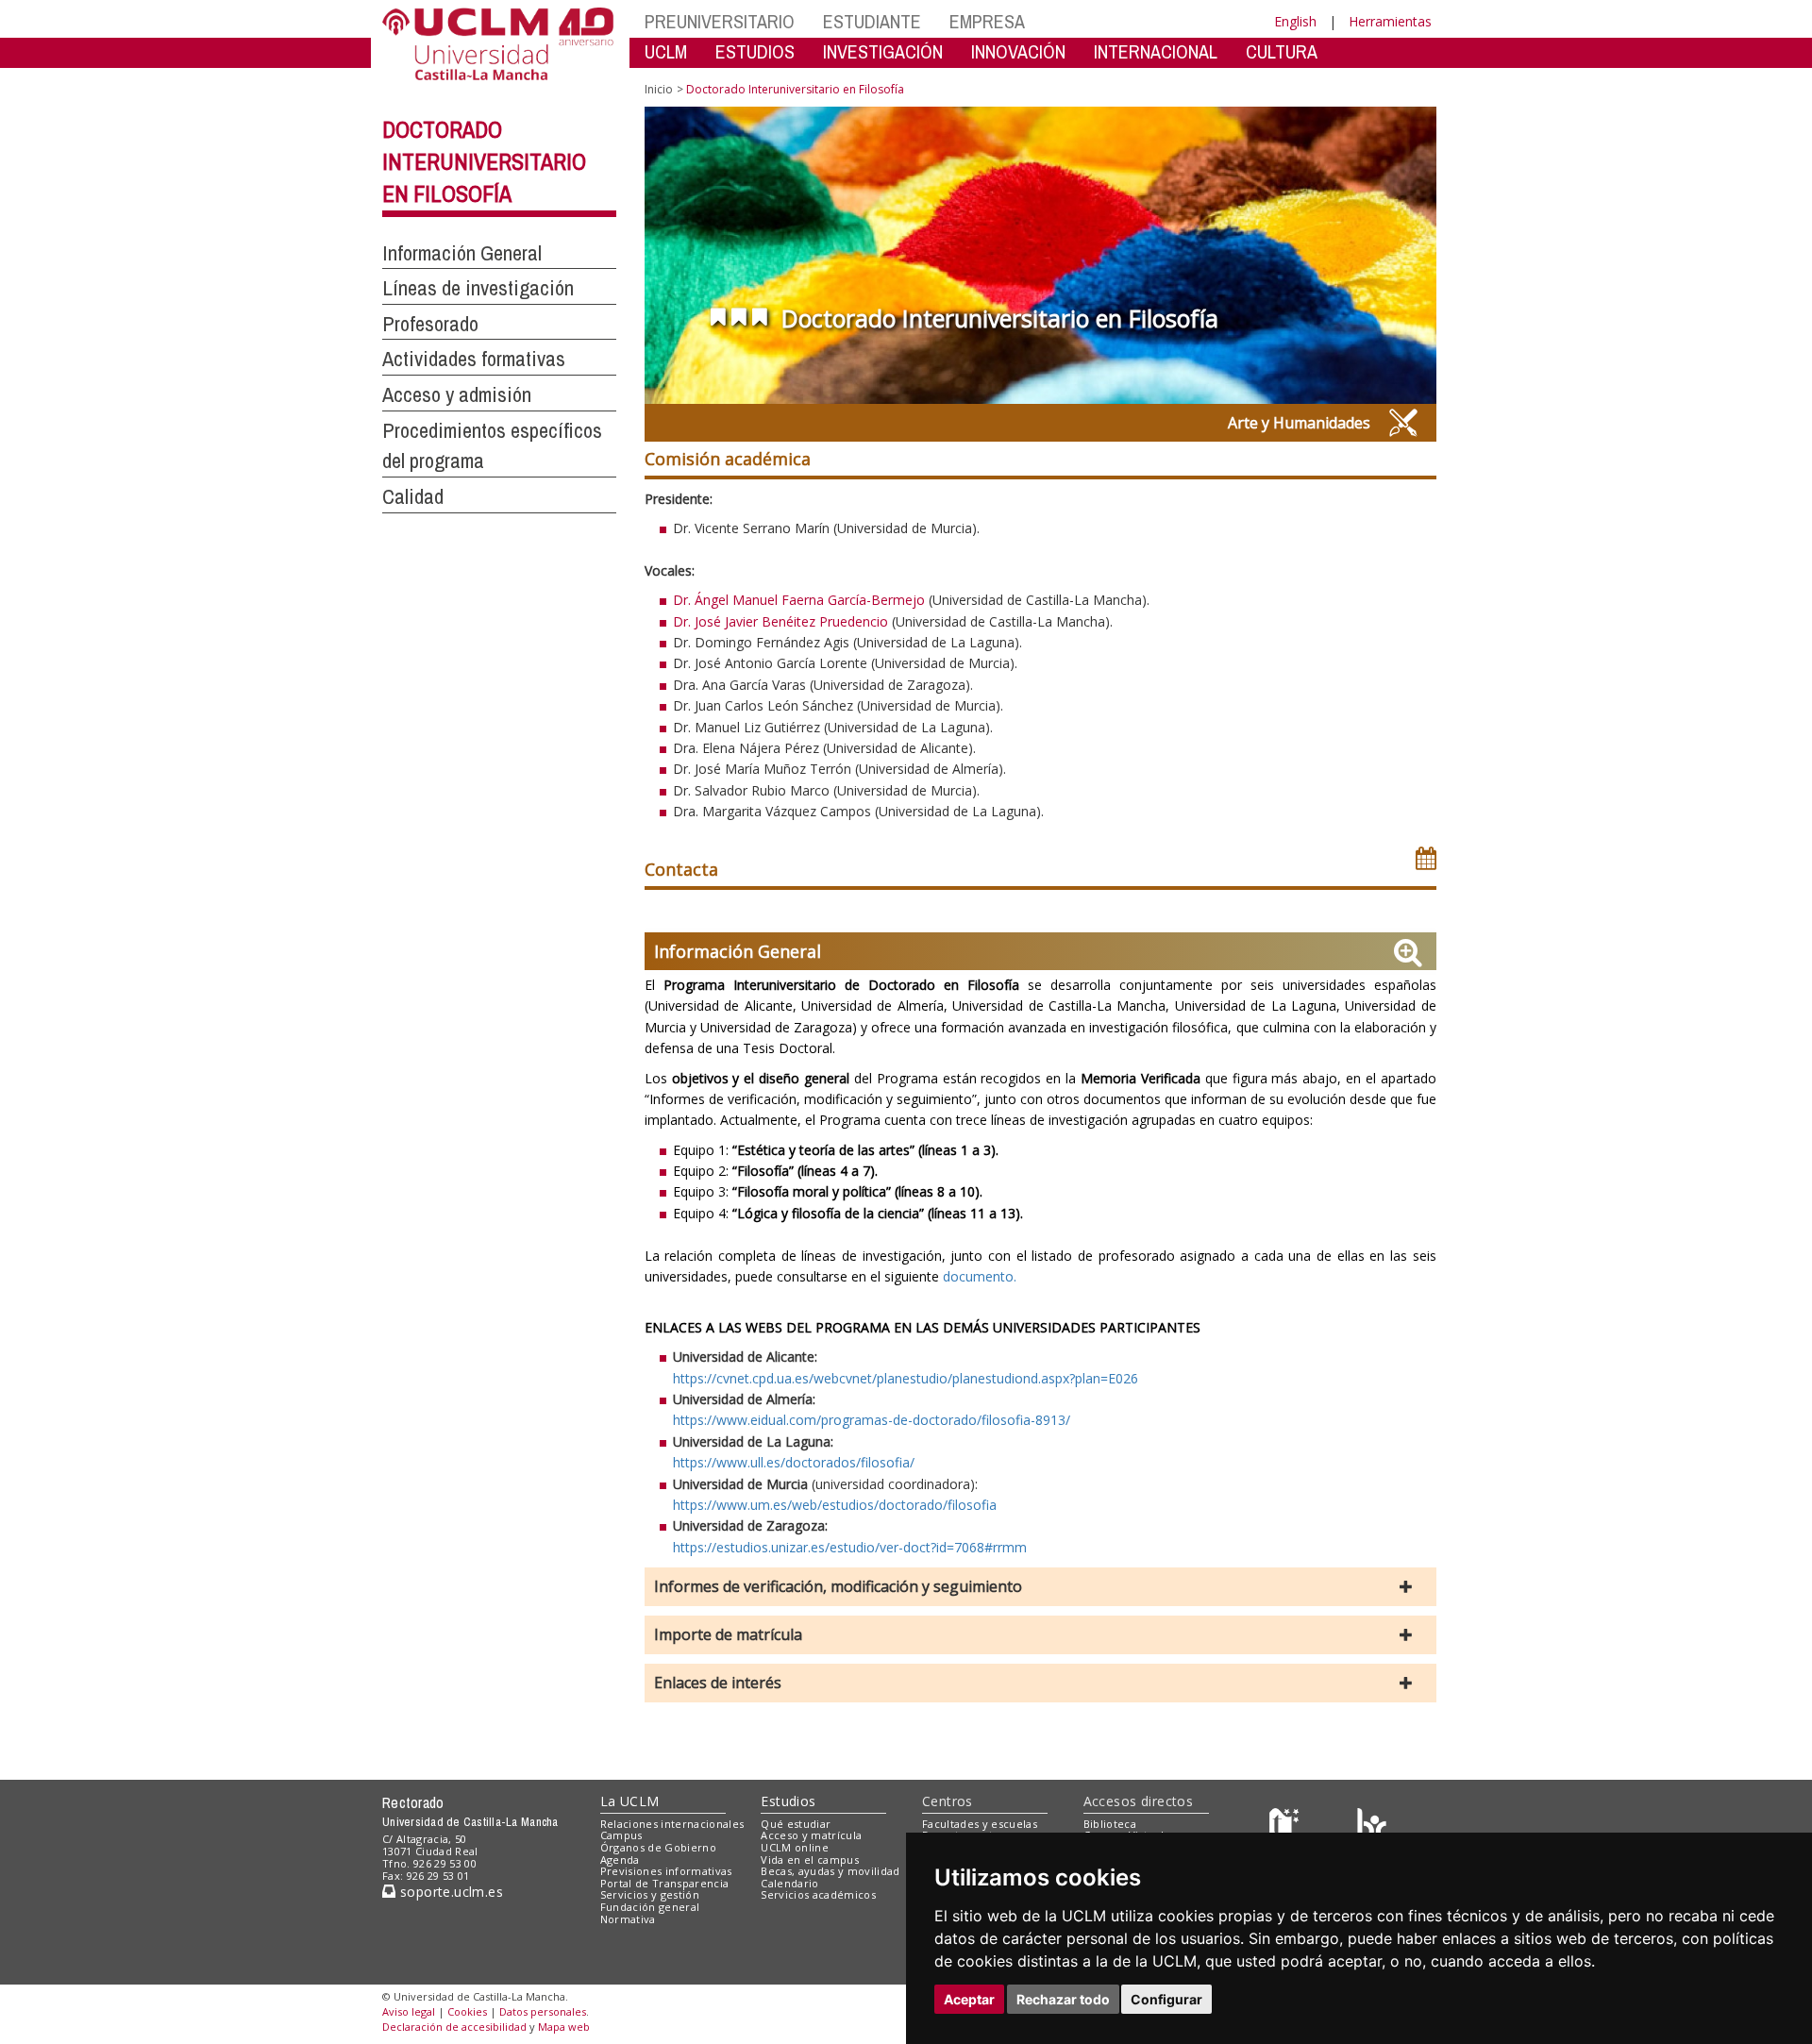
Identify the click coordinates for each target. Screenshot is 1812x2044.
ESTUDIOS (755, 51)
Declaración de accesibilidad (454, 2027)
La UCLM (630, 1801)
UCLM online (795, 1847)
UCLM (666, 51)
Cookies (467, 2011)
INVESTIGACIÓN (883, 51)
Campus (621, 1835)
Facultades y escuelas (980, 1824)
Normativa (628, 1919)
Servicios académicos (818, 1894)
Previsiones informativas (666, 1871)
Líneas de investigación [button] (478, 288)
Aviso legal (409, 2011)
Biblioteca (1110, 1824)
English (1295, 21)
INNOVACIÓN (1018, 51)
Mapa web (564, 2027)
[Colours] (1372, 1827)
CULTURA (1282, 51)
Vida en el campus (810, 1860)
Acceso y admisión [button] (457, 394)
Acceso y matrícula (811, 1835)
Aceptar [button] (969, 1999)
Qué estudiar (796, 1824)
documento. (980, 1276)
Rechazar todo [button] (1063, 1999)
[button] (1040, 1587)
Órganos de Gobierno (658, 1847)
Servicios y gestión (650, 1894)
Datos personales (543, 2011)
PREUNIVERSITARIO (720, 21)
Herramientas (1390, 21)
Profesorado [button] (430, 324)
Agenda (620, 1860)
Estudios (788, 1801)
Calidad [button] (413, 496)
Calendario (789, 1883)
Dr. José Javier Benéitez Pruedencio (780, 621)
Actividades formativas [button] (474, 359)
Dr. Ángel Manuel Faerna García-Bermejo (799, 600)
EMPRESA (987, 21)
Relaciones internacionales (672, 1824)
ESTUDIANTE (872, 21)
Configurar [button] (1166, 1999)
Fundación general (650, 1907)
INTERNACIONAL (1156, 51)
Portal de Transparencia (665, 1883)
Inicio (659, 89)
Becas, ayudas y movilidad (830, 1871)
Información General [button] (462, 253)
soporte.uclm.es (449, 1892)
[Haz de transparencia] (1287, 1827)
